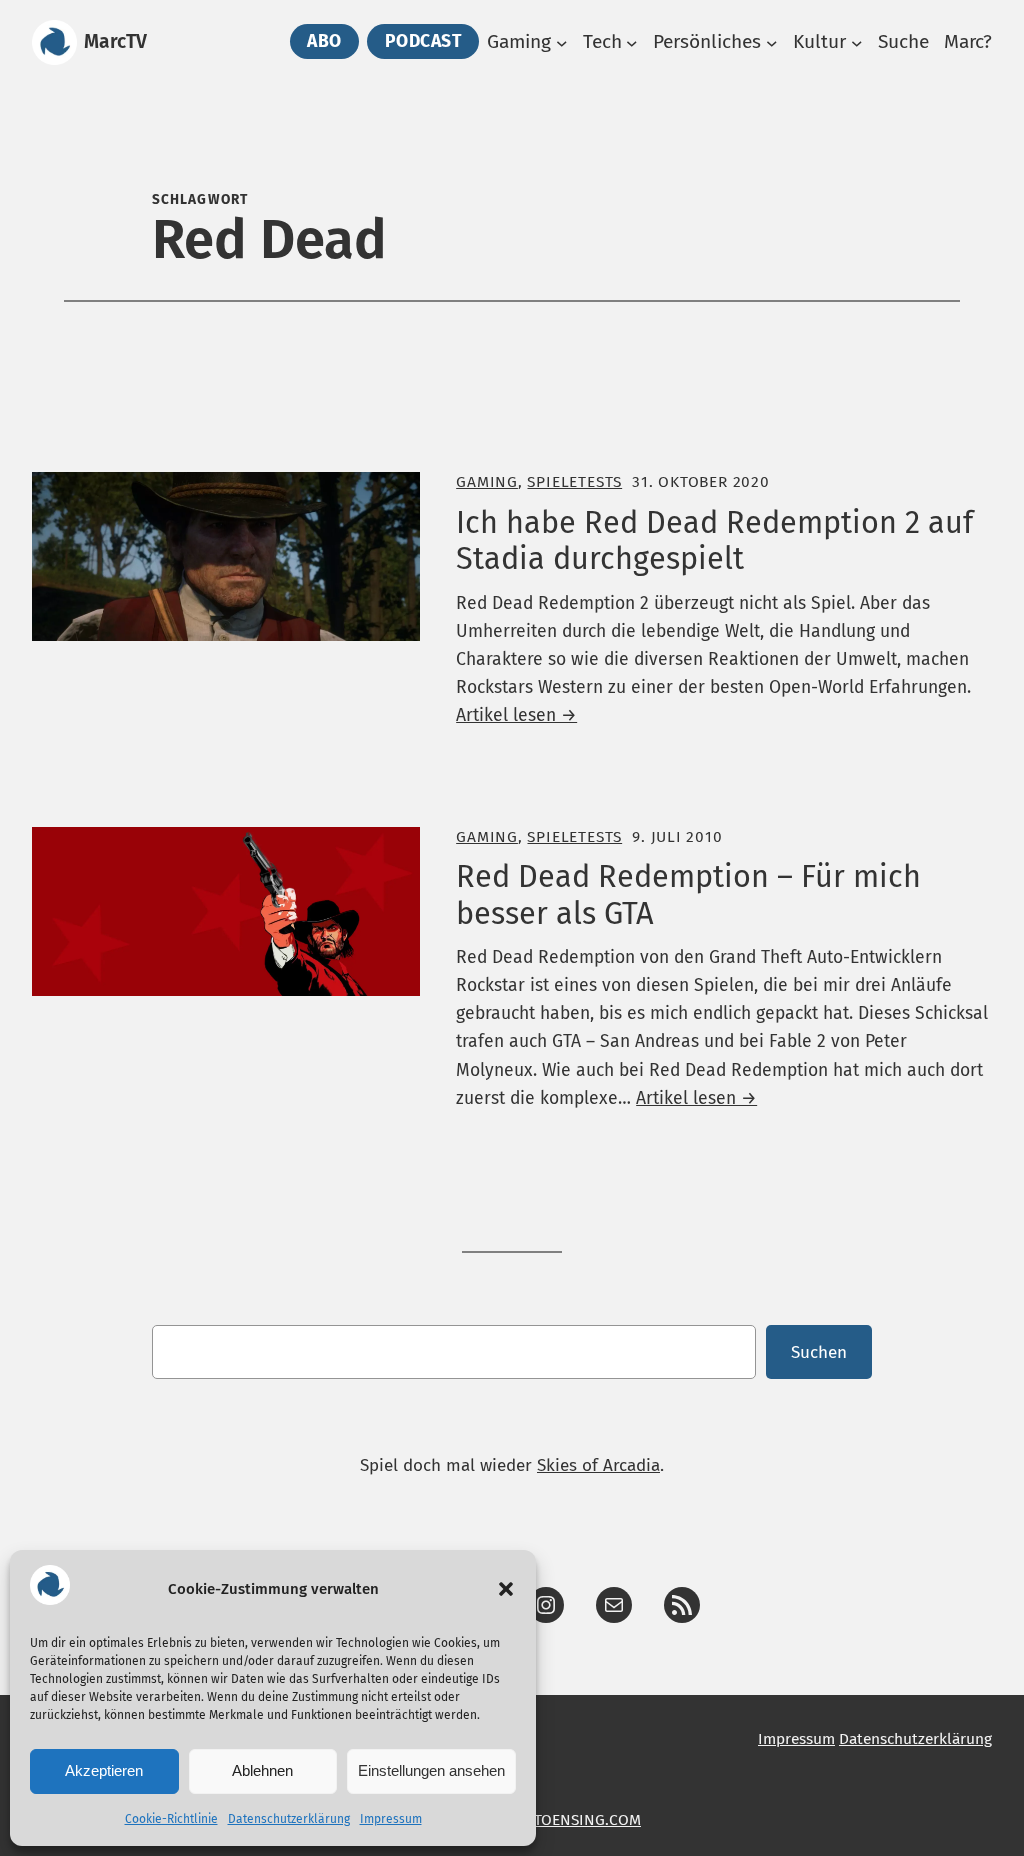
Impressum (391, 1819)
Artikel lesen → (516, 715)
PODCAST (423, 41)
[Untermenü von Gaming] (562, 43)
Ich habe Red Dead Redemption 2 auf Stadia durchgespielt (714, 541)
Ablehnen (262, 1770)
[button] (506, 1589)
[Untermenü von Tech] (632, 43)
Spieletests (574, 481)
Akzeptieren (104, 1770)
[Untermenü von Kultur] (857, 43)
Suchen (819, 1352)
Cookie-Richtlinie (171, 1819)
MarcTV (115, 41)
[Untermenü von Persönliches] (772, 43)
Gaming (487, 481)
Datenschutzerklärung (289, 1819)
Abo (324, 41)
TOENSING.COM (587, 1819)
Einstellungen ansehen (431, 1770)
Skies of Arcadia (598, 1465)
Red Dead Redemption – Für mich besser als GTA (688, 895)
